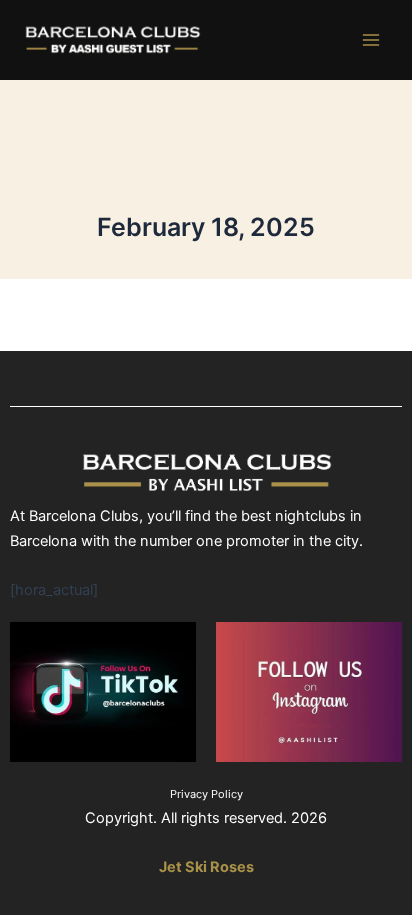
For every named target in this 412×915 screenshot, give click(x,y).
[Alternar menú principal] (371, 40)
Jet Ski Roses (206, 867)
